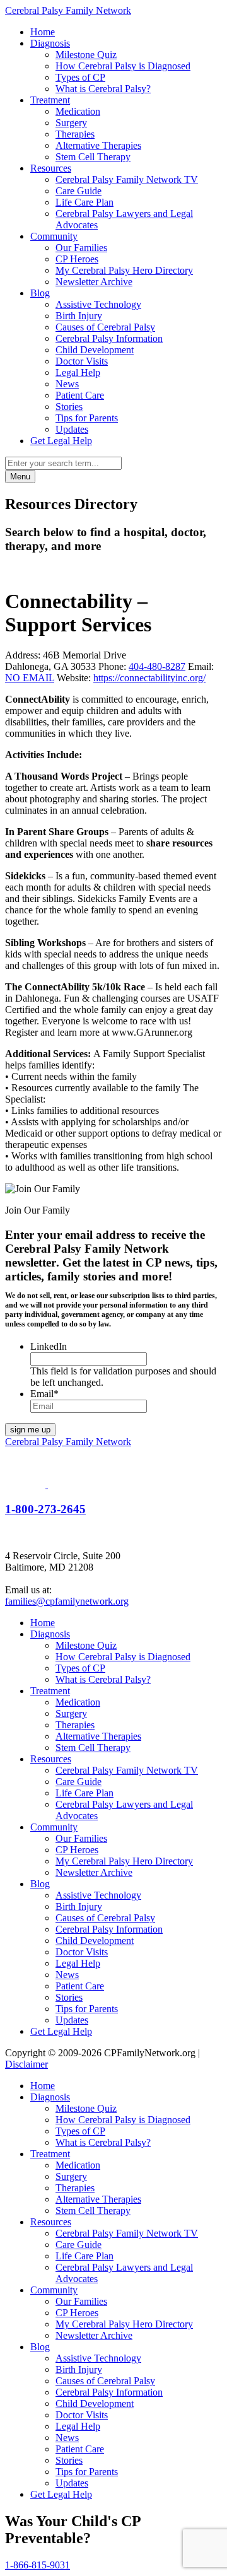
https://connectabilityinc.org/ (149, 678)
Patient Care (80, 395)
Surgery (71, 123)
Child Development (95, 350)
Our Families (81, 248)
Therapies (75, 134)
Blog (40, 293)
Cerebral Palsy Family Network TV (127, 179)
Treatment (50, 100)
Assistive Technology (98, 304)
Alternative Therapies (98, 145)
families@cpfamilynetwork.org (67, 1601)
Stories (69, 407)
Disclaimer (26, 2064)
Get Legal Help (61, 441)
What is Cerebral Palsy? (103, 89)
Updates (72, 429)
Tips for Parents (87, 418)
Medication (78, 111)
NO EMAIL (30, 678)
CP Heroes (77, 259)
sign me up (30, 1430)
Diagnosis (50, 43)
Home (43, 32)
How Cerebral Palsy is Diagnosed (123, 66)
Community (54, 236)
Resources (51, 168)
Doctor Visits (82, 361)
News (67, 384)
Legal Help (78, 372)
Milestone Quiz (86, 55)
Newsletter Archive (94, 282)
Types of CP (80, 77)
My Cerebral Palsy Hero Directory (124, 270)
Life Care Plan (84, 202)
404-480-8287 (157, 666)
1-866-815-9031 (38, 2565)
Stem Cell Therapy (93, 157)
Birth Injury (79, 316)
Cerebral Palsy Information (109, 338)
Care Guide (79, 191)
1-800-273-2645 (45, 1509)
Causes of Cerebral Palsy (105, 327)
